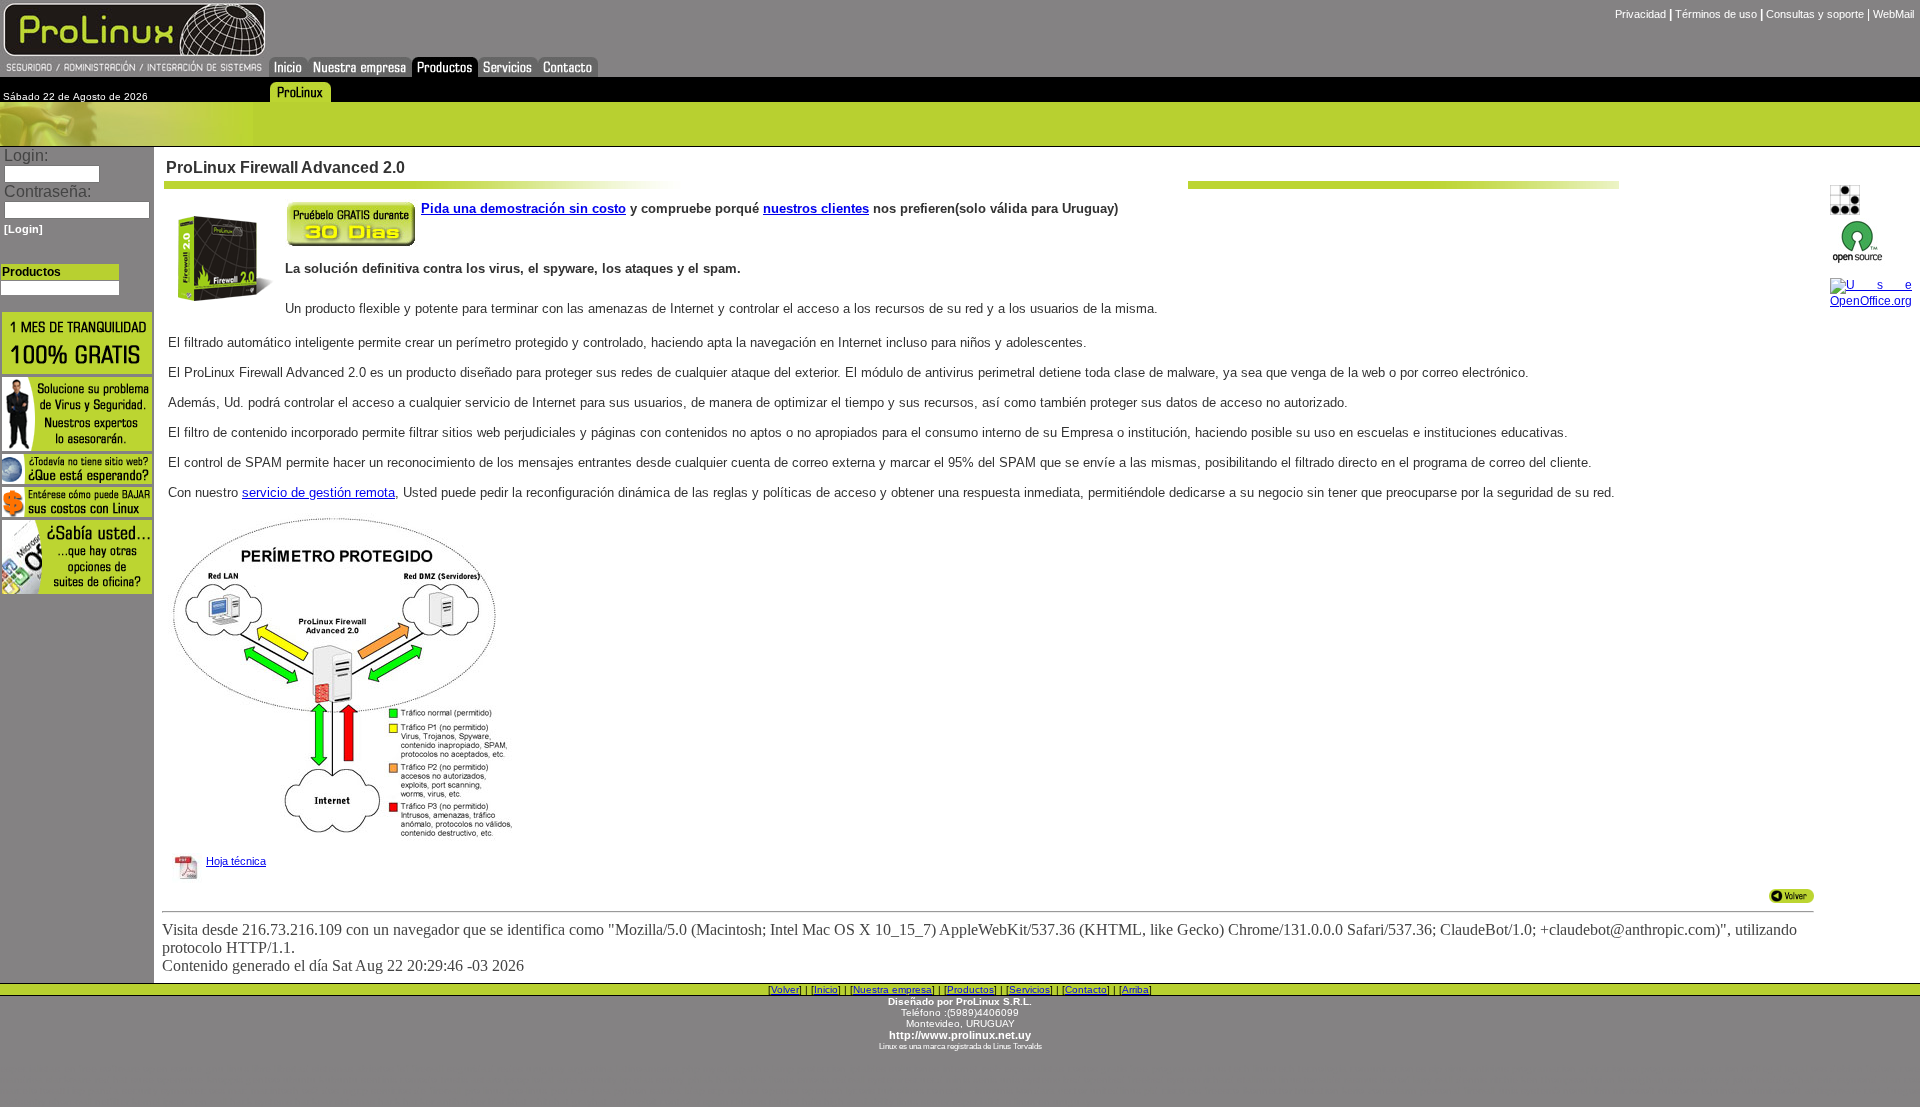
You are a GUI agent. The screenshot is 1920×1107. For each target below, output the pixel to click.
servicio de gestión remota (318, 492)
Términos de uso (1716, 14)
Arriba (1135, 989)
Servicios (1029, 989)
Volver (785, 989)
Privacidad (1640, 14)
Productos (970, 989)
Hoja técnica (236, 861)
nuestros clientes (816, 208)
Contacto (1086, 989)
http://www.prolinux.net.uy (960, 1035)
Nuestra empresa (892, 989)
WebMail (1893, 14)
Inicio (826, 989)
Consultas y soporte (1815, 14)
